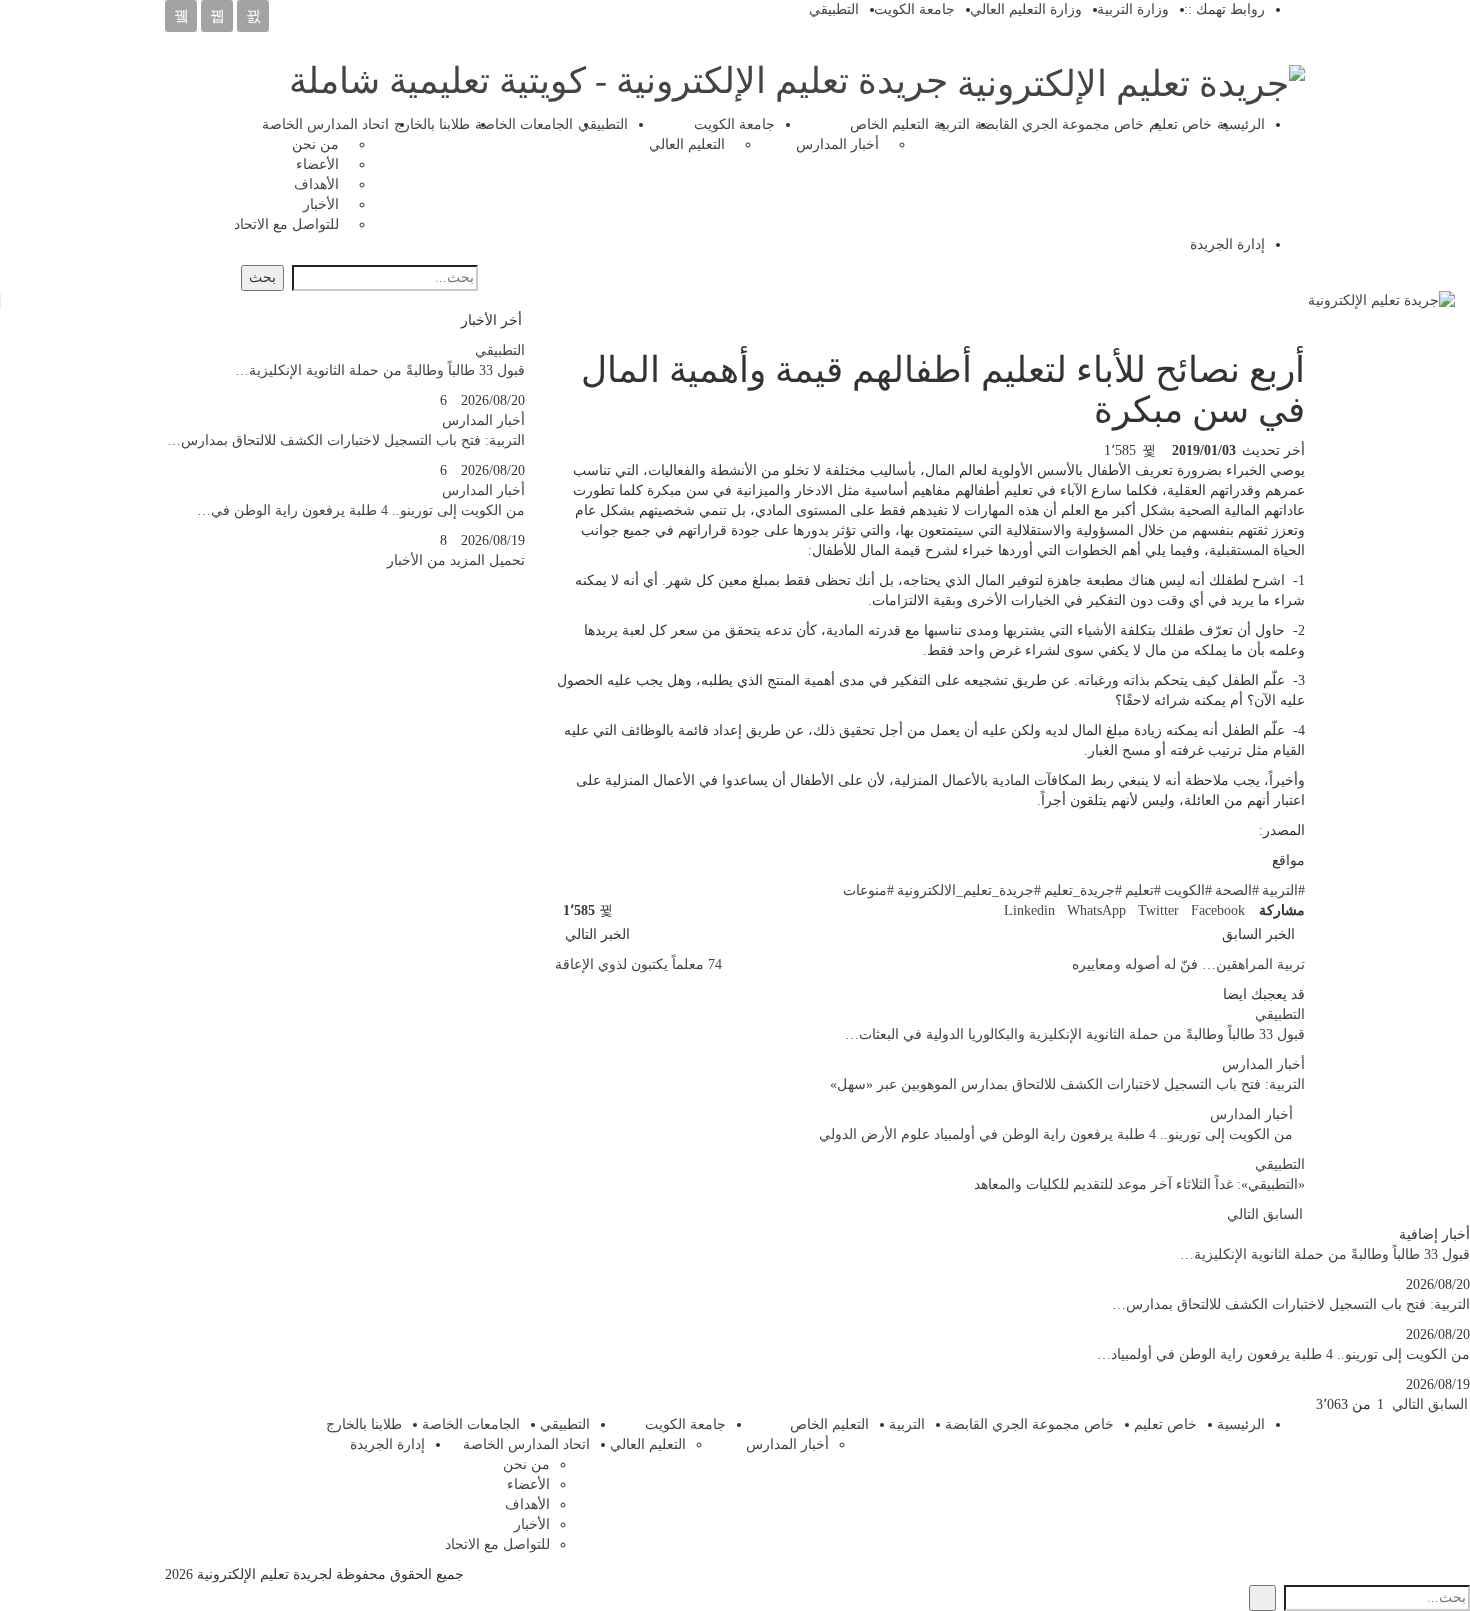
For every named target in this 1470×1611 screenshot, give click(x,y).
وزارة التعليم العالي (1026, 9)
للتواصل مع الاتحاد (286, 224)
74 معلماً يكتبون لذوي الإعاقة (638, 964)
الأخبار (321, 204)
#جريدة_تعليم (1083, 890)
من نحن (315, 144)
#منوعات (868, 890)
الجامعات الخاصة (524, 124)
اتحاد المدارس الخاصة (325, 124)
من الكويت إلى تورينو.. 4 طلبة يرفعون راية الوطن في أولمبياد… (1283, 1354)
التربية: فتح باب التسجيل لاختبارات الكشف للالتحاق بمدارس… (346, 440)
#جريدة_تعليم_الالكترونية (969, 890)
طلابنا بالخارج (432, 124)
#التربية (1283, 890)
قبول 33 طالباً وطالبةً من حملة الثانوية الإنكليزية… (380, 370)
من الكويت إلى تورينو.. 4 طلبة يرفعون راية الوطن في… (361, 510)
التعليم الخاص (889, 124)
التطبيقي (834, 9)
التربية (952, 124)
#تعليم (1143, 890)
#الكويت (1188, 890)
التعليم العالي (687, 144)
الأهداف (316, 184)
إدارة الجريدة (1227, 244)
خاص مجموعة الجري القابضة (1059, 124)
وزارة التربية (1133, 9)
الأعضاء (317, 164)
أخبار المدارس (837, 144)
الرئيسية (1241, 124)
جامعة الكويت (914, 9)
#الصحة (1237, 890)
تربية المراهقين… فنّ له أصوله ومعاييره (1188, 964)
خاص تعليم (1180, 124)
